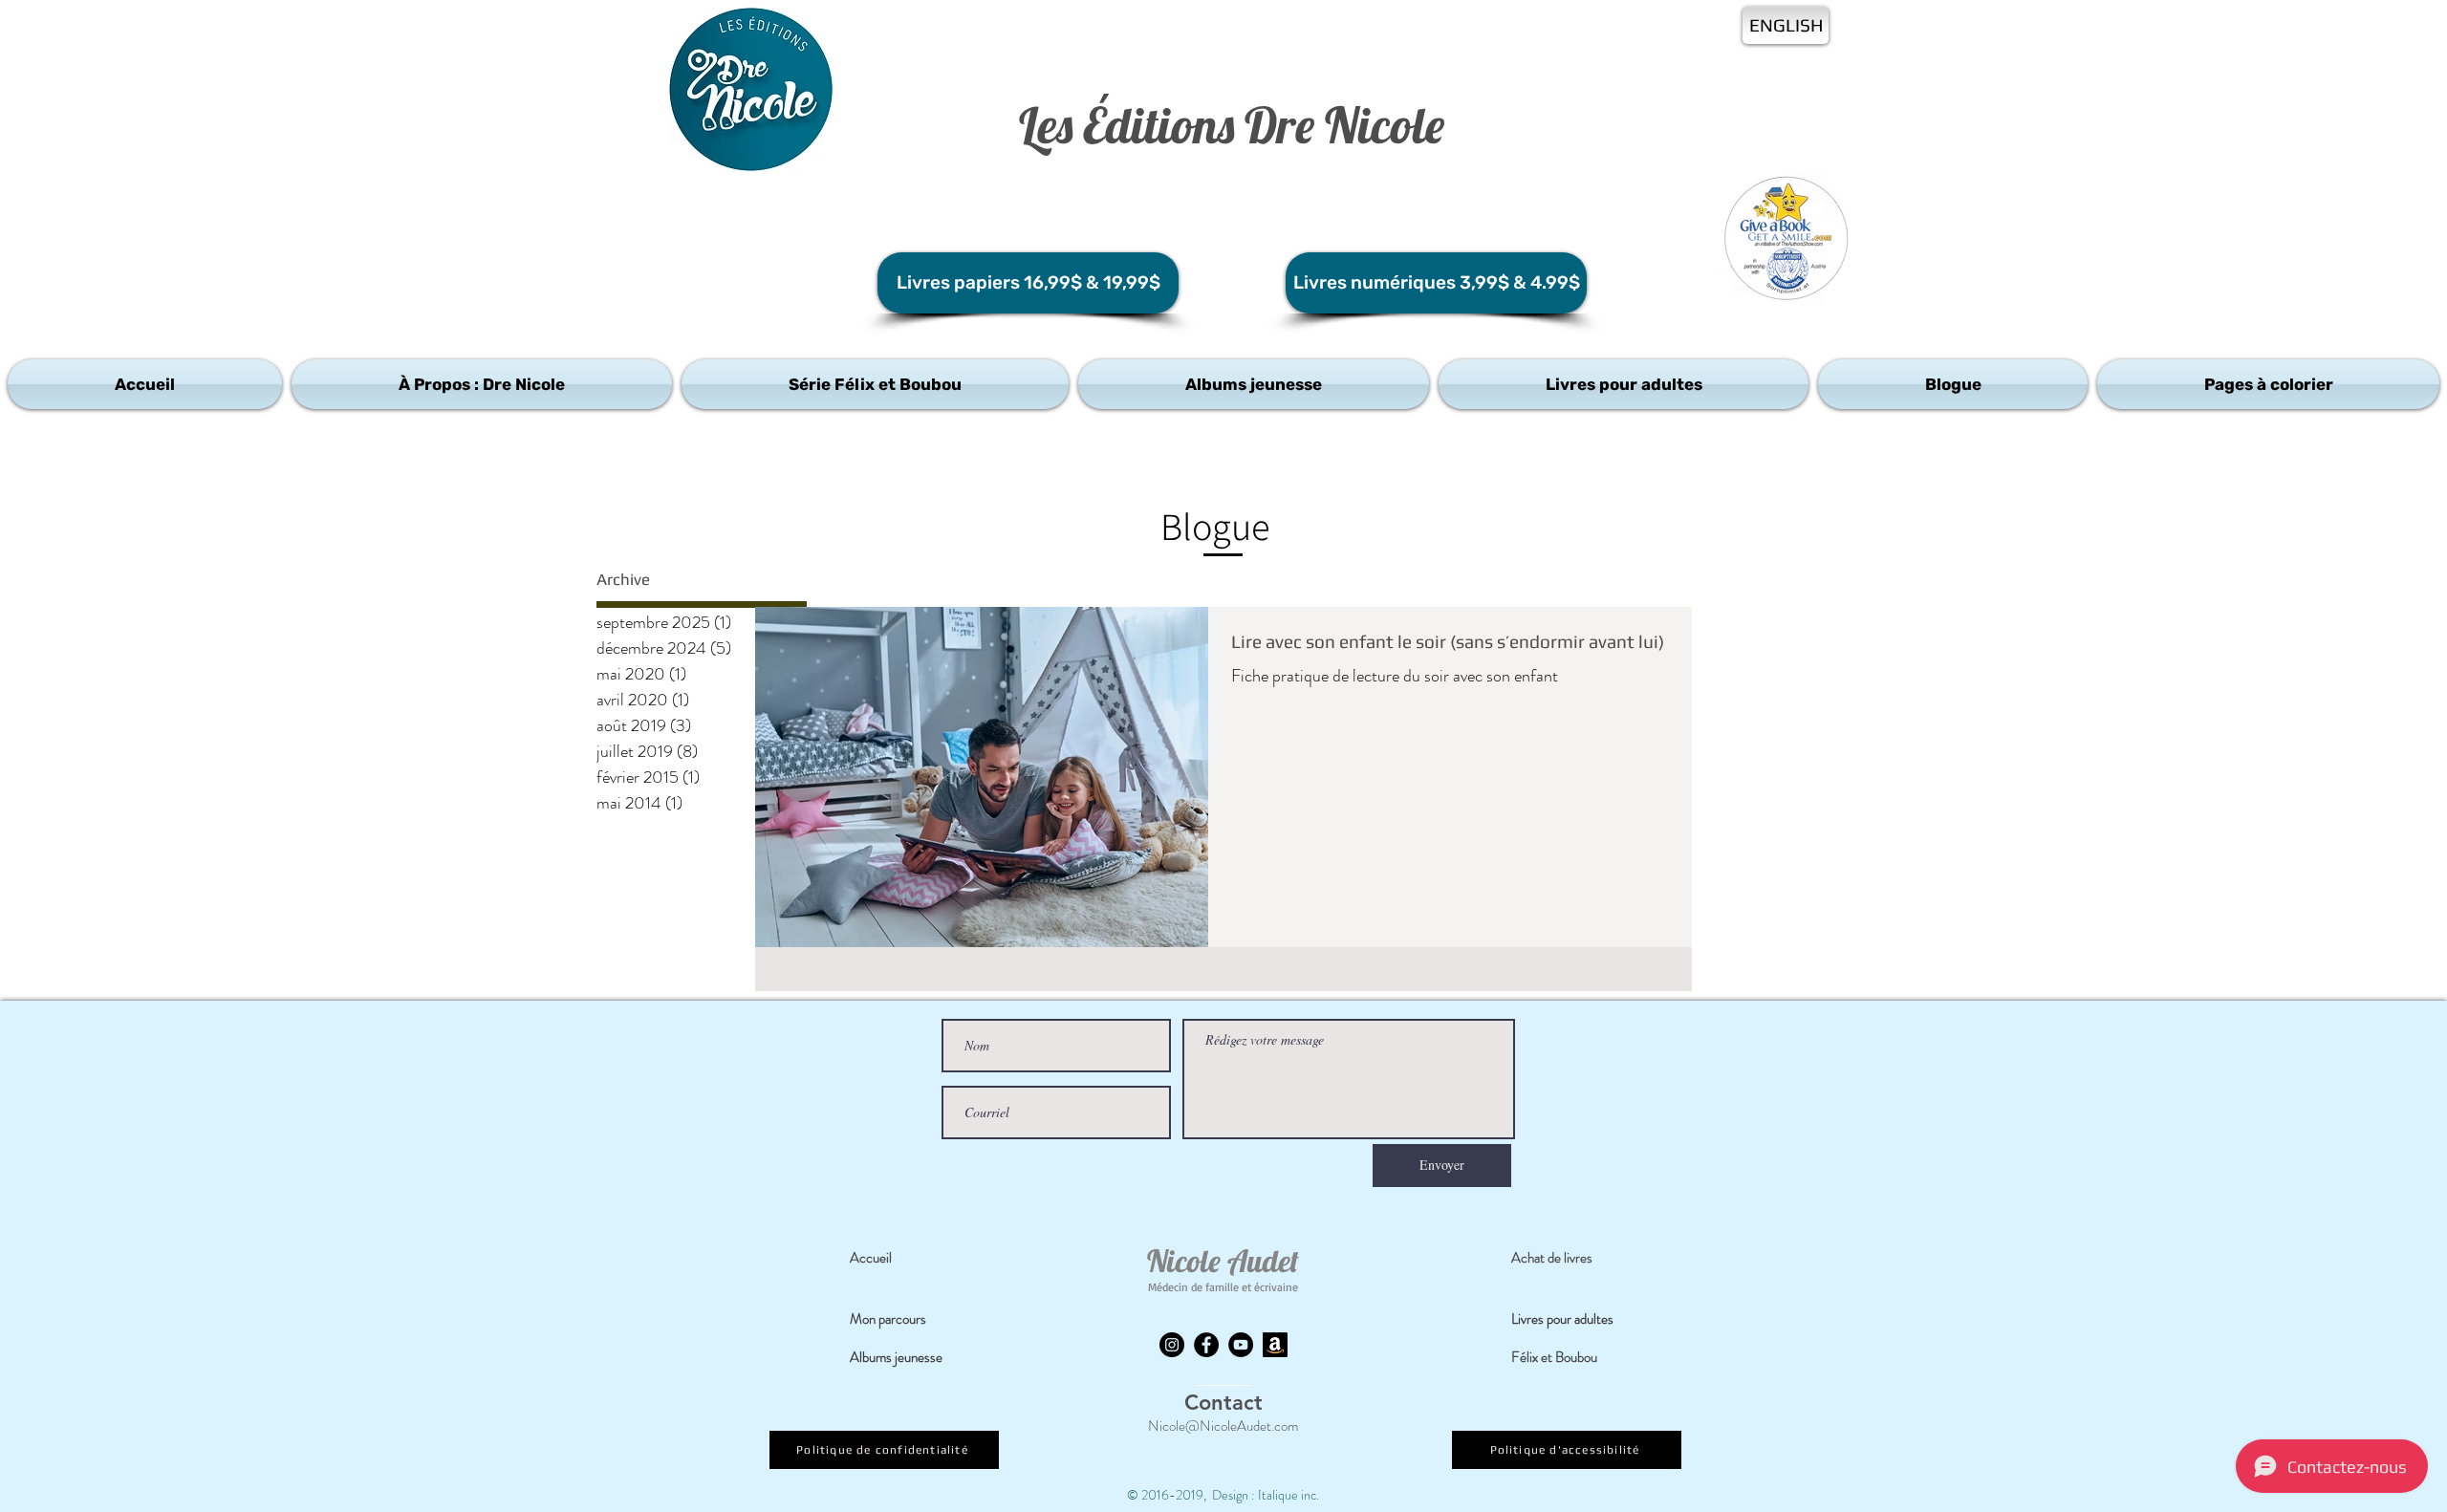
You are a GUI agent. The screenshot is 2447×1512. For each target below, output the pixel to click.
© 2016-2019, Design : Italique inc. (1223, 1495)
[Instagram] (1172, 1345)
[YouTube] (1241, 1345)
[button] (482, 384)
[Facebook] (1206, 1345)
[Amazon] (1275, 1345)
